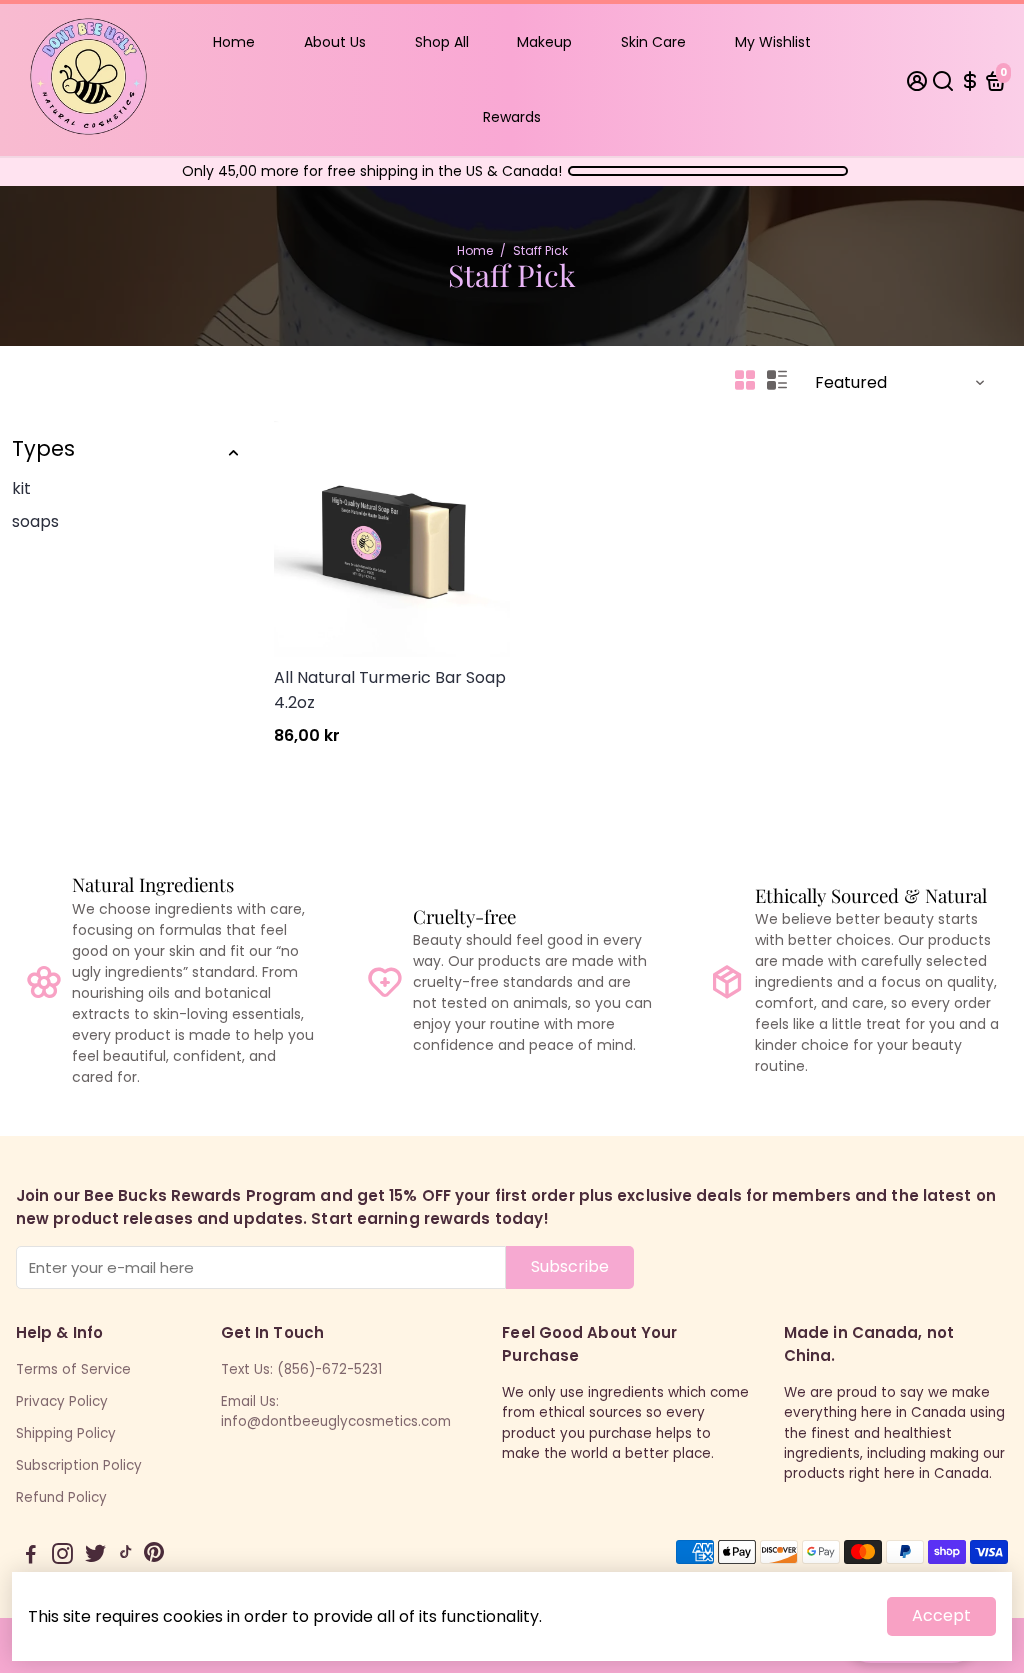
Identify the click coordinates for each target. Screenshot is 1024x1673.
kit (21, 488)
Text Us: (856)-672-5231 (301, 1369)
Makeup (544, 42)
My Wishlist (773, 42)
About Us (335, 42)
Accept (941, 1615)
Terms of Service (73, 1369)
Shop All (442, 42)
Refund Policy (61, 1497)
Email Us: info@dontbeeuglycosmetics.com (336, 1411)
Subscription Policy (79, 1465)
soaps (35, 521)
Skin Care (653, 42)
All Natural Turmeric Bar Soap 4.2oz (390, 690)
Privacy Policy (62, 1401)
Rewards (512, 117)
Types (43, 448)
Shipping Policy (66, 1433)
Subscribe (570, 1266)
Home (234, 42)
